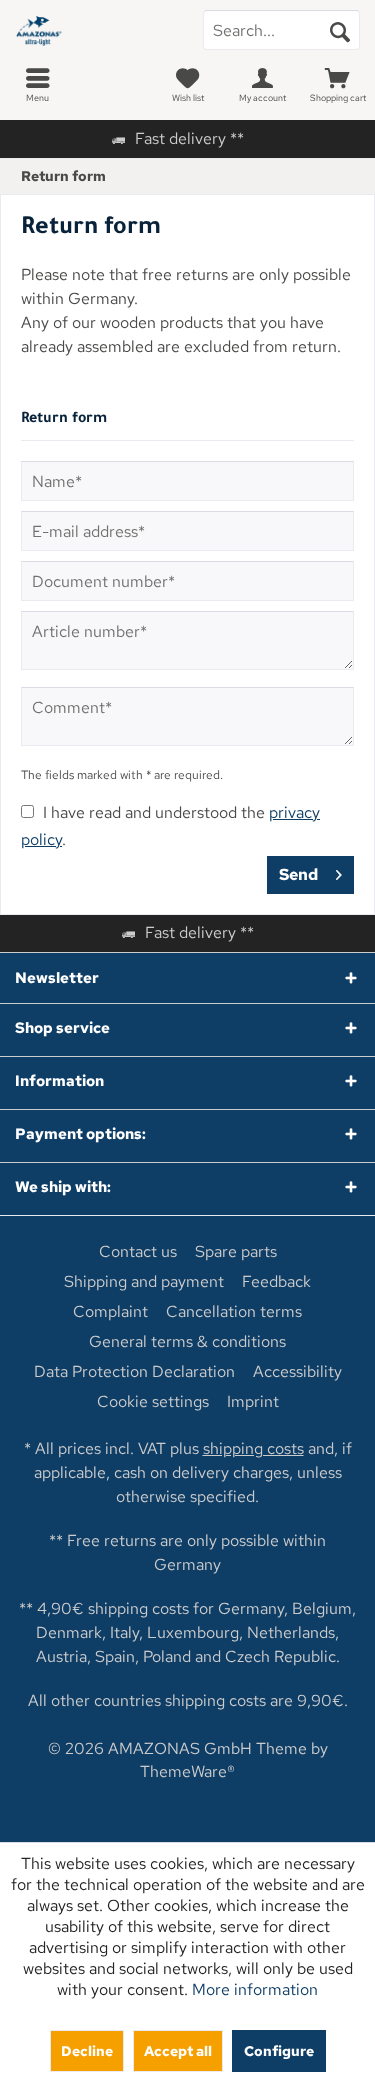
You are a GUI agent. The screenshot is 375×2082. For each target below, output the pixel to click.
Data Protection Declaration (134, 1372)
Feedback (276, 1282)
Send (298, 874)
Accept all (178, 2050)
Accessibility (297, 1372)
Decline (87, 2050)
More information (255, 1989)
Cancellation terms (234, 1312)
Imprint (253, 1402)
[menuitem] (37, 85)
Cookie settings (153, 1402)
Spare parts (236, 1252)
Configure (279, 2050)
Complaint (110, 1312)
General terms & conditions (187, 1342)
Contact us (138, 1252)
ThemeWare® (187, 1771)
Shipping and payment (144, 1282)
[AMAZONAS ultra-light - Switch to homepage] (94, 30)
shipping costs (253, 1448)
